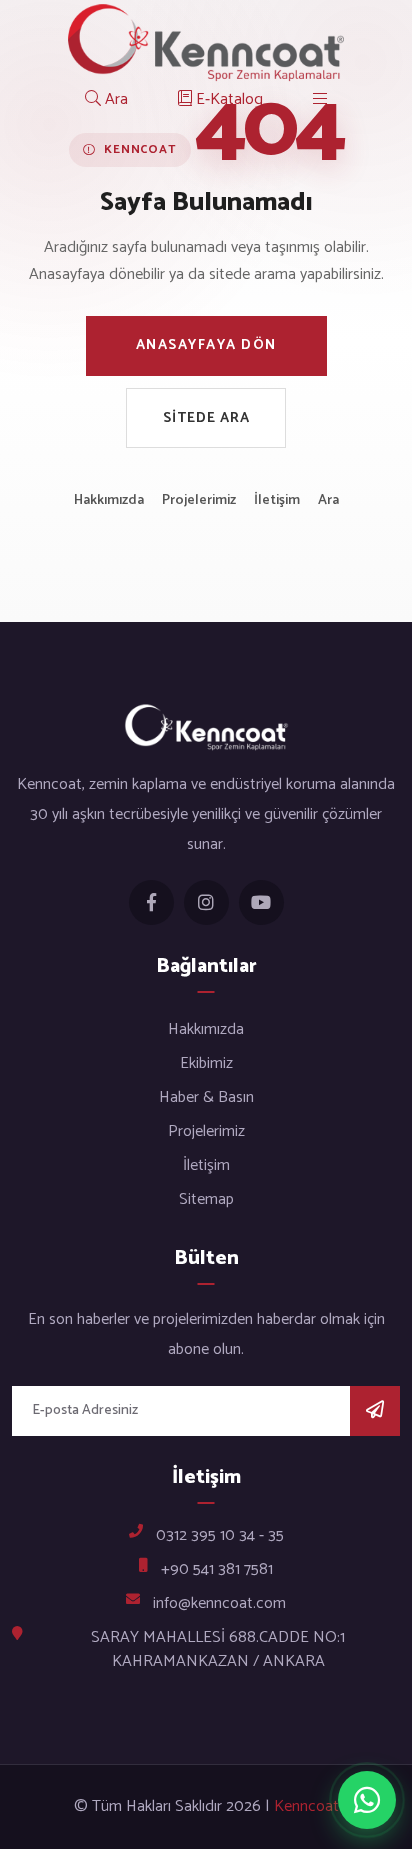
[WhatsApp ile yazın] (367, 1800)
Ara (328, 501)
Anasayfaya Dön (206, 345)
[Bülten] (375, 1411)
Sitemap (206, 1199)
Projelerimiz (199, 501)
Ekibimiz (206, 1063)
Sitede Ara (206, 418)
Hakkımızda (109, 501)
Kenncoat (306, 1807)
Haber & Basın (206, 1097)
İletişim (277, 501)
